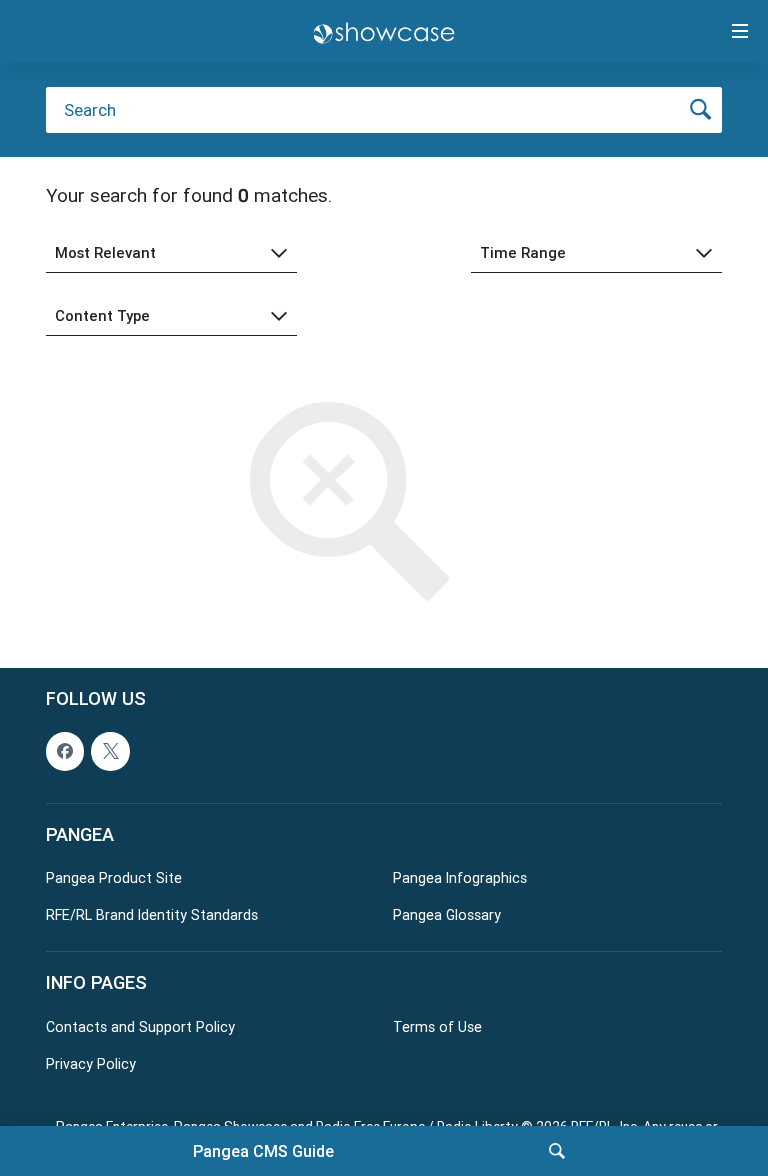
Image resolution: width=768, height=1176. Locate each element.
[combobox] (171, 253)
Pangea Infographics (460, 878)
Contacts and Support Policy (140, 1027)
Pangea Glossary (447, 915)
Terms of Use (437, 1027)
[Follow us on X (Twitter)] (110, 751)
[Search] (557, 1151)
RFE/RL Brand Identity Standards (152, 915)
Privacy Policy (91, 1064)
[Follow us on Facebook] (65, 751)
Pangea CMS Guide (263, 1151)
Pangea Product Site (114, 878)
